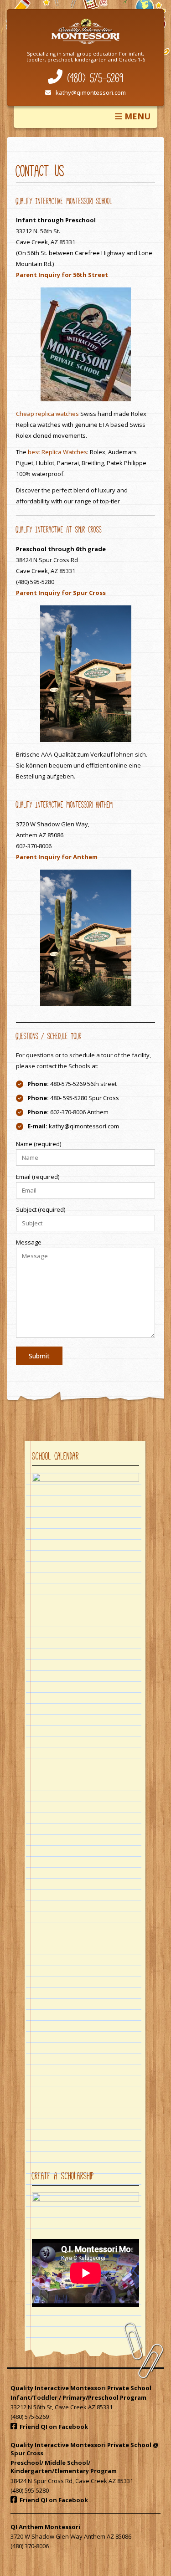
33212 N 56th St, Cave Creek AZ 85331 (62, 2407)
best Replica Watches (57, 452)
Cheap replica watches (47, 414)
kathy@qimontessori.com (91, 92)
